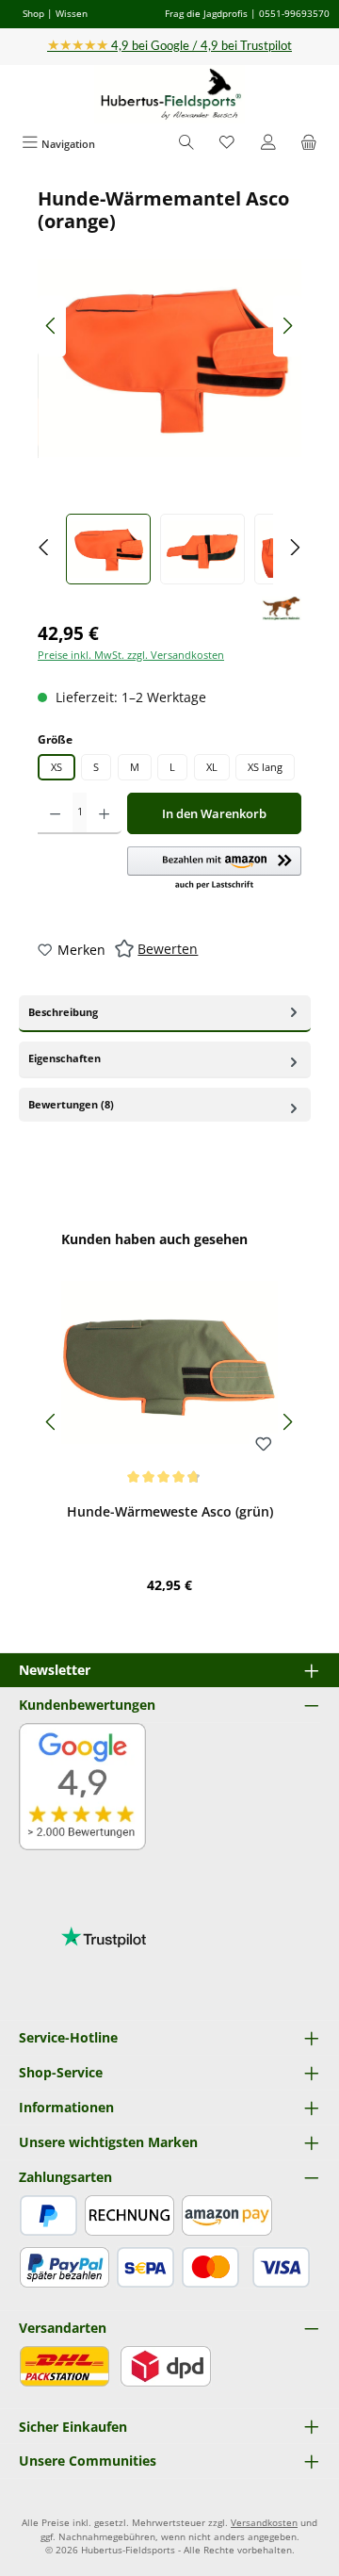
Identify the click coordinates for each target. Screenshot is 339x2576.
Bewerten (168, 949)
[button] (214, 869)
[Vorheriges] (52, 326)
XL (212, 767)
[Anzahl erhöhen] (104, 813)
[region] (169, 386)
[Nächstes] (287, 326)
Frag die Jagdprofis (206, 13)
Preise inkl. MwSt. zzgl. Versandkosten (131, 655)
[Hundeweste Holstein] (282, 609)
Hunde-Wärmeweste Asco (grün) (170, 1512)
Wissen (72, 13)
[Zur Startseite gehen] (169, 95)
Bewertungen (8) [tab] (71, 1104)
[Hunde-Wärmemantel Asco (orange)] (169, 358)
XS (56, 767)
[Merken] (264, 1445)
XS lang (265, 767)
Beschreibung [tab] (63, 1012)
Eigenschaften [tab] (65, 1058)
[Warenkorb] (309, 144)
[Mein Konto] (268, 144)
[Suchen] (186, 144)
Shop (33, 13)
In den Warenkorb (214, 813)
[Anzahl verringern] (55, 813)
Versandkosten (264, 2523)
